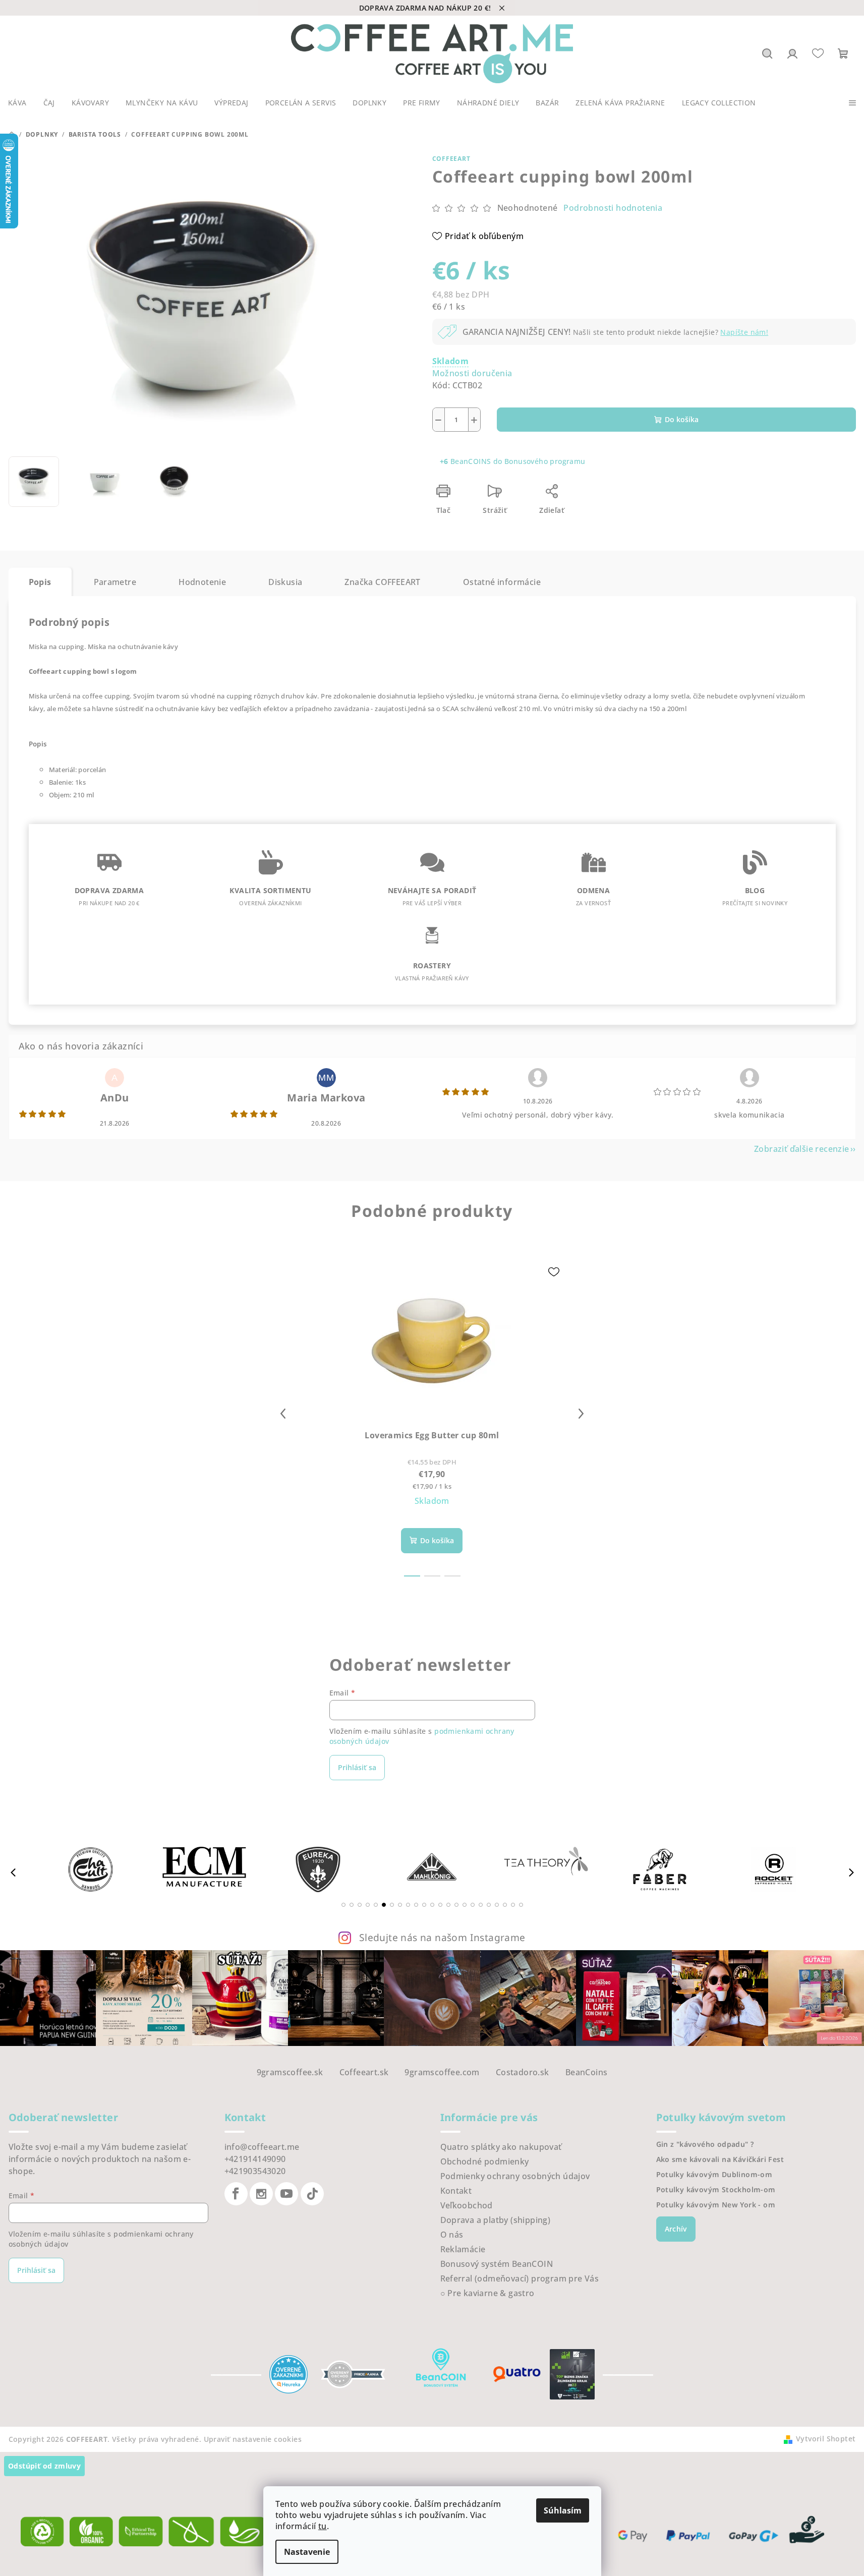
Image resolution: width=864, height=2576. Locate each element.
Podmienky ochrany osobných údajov (515, 2176)
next (581, 1414)
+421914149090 (255, 2159)
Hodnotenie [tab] (202, 582)
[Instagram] (261, 2194)
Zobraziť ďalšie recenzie (802, 1149)
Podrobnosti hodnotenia (613, 208)
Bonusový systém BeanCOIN (497, 2264)
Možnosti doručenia (472, 373)
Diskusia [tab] (285, 582)
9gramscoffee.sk (290, 2072)
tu (323, 2526)
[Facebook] (236, 2194)
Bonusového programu (545, 461)
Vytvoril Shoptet (826, 2439)
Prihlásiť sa (357, 1767)
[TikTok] (312, 2194)
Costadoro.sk (523, 2072)
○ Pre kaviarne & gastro (487, 2293)
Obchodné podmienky (485, 2161)
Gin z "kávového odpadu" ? (705, 2144)
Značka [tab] (382, 582)
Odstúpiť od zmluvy (44, 2466)
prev (283, 1414)
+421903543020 (255, 2171)
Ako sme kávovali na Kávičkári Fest (720, 2159)
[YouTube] (286, 2194)
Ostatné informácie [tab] (502, 582)
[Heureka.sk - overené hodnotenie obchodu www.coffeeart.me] (289, 2373)
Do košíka (682, 419)
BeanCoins (587, 2072)
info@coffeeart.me (262, 2147)
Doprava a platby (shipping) (496, 2220)
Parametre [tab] (115, 582)
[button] (343, 1905)
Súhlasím (563, 2510)
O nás (452, 2235)
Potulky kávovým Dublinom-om (714, 2175)
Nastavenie (307, 2552)
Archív (676, 2229)
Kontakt (456, 2191)
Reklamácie (463, 2249)
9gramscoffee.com (442, 2072)
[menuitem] (17, 103)
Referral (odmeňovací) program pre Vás (520, 2278)
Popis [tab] (40, 582)
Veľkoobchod (467, 2205)
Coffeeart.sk (364, 2072)
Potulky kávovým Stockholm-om (716, 2190)
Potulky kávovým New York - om (716, 2205)
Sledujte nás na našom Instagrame (442, 1937)
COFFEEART (451, 159)
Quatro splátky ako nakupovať (501, 2147)
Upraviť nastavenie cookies (253, 2439)
